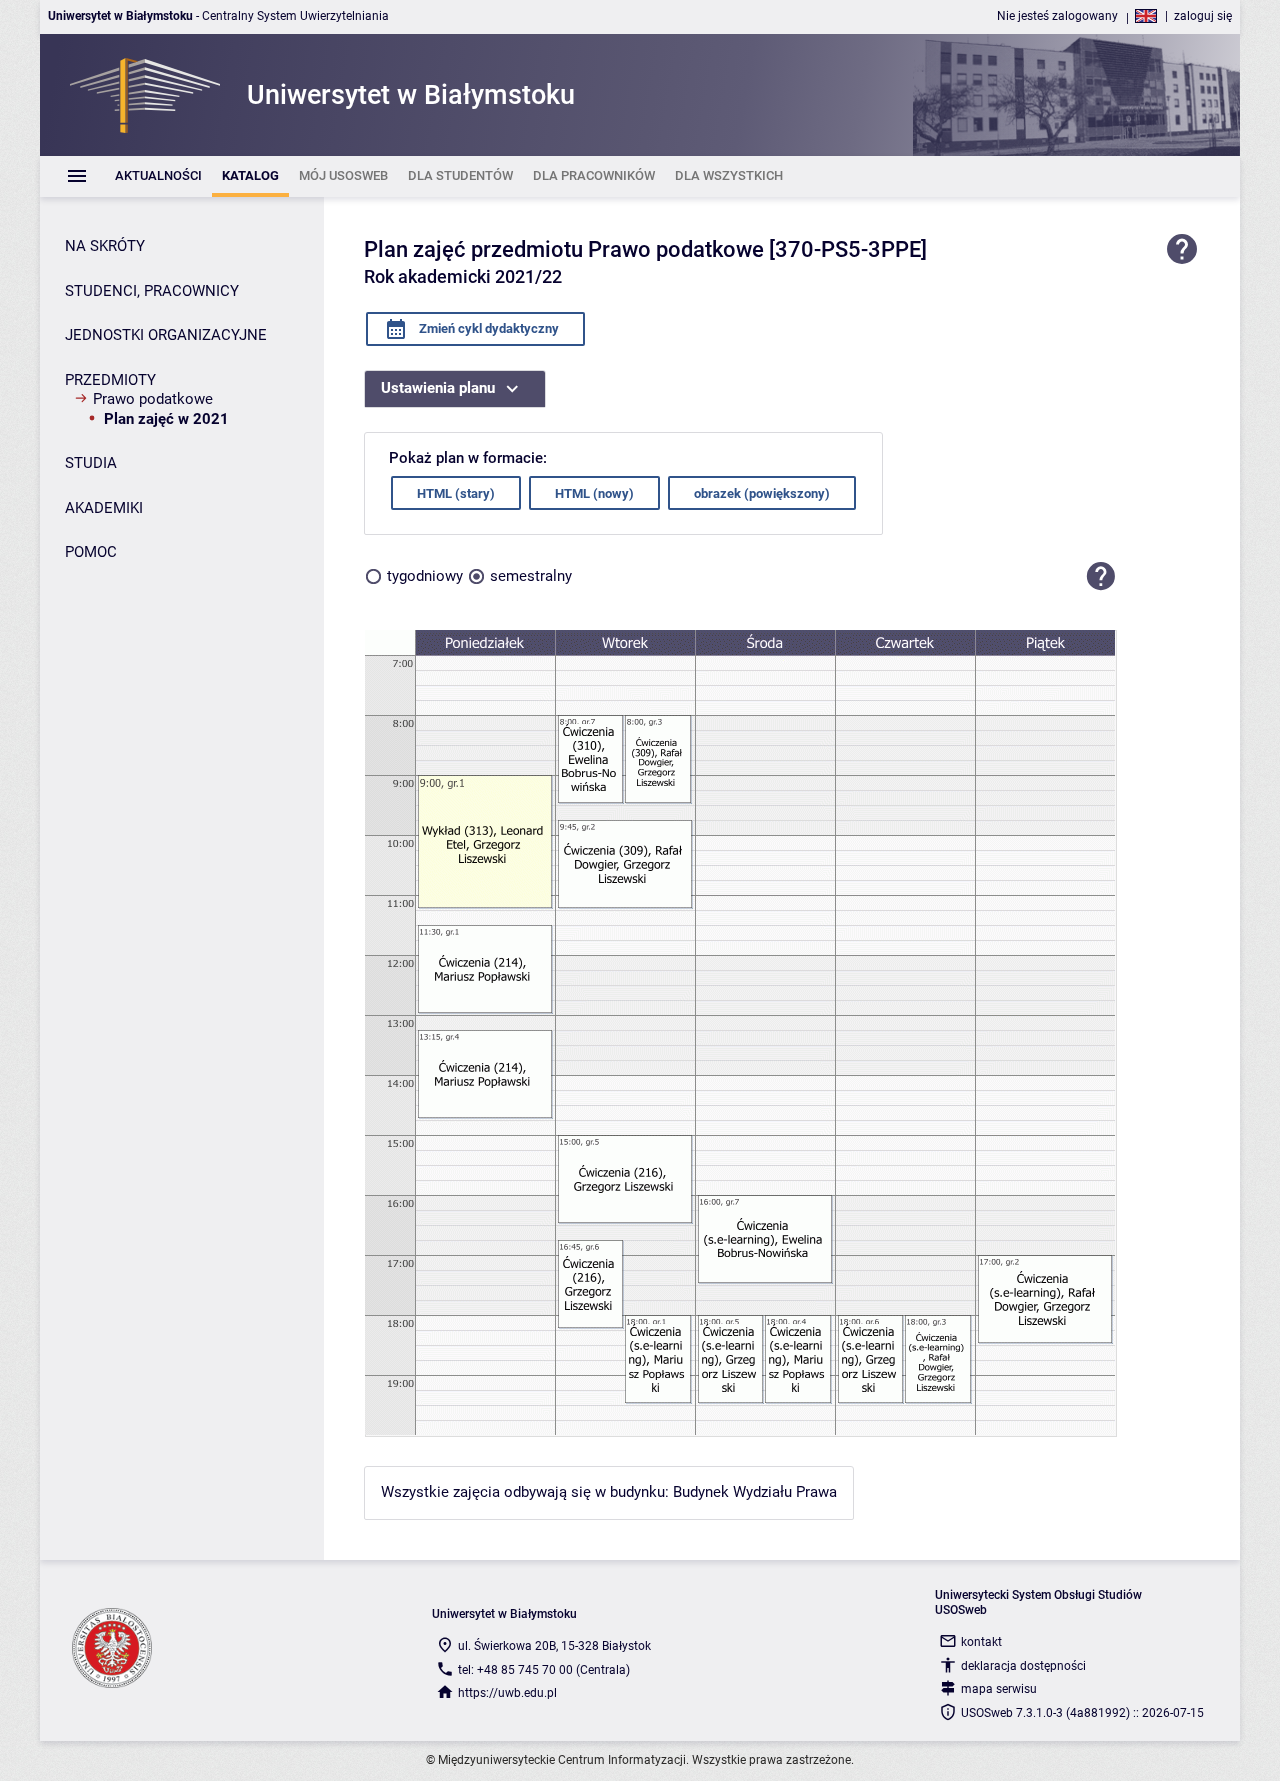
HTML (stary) (456, 493)
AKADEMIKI (104, 508)
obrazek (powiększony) (762, 493)
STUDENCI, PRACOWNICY (152, 291)
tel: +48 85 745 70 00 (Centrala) (544, 1670)
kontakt (981, 1642)
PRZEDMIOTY (110, 380)
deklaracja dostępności (1023, 1666)
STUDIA (91, 463)
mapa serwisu (999, 1689)
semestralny (531, 576)
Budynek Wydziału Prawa (755, 1492)
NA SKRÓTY (105, 246)
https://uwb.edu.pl (507, 1693)
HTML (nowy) (594, 493)
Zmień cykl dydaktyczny (487, 328)
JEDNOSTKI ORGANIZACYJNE (166, 335)
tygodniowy (425, 576)
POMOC (91, 552)
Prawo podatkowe (153, 399)
